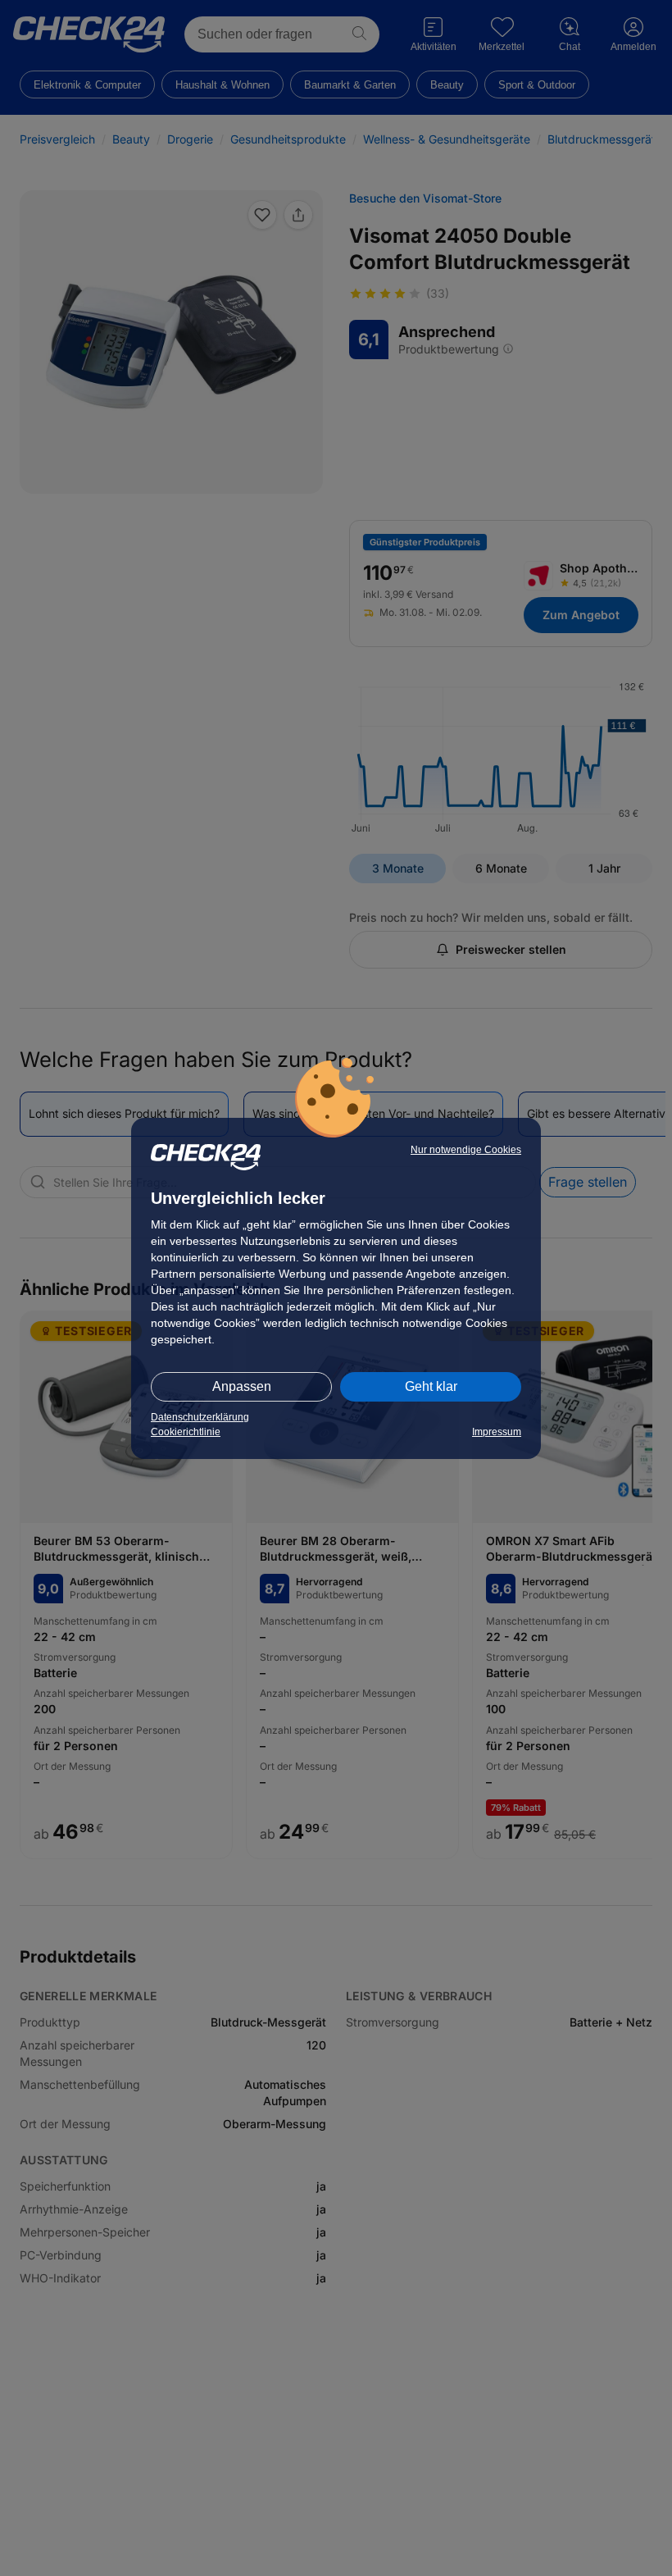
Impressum (497, 1432)
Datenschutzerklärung (200, 1417)
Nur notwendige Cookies (466, 1150)
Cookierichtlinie (186, 1432)
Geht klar (431, 1386)
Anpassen (242, 1386)
